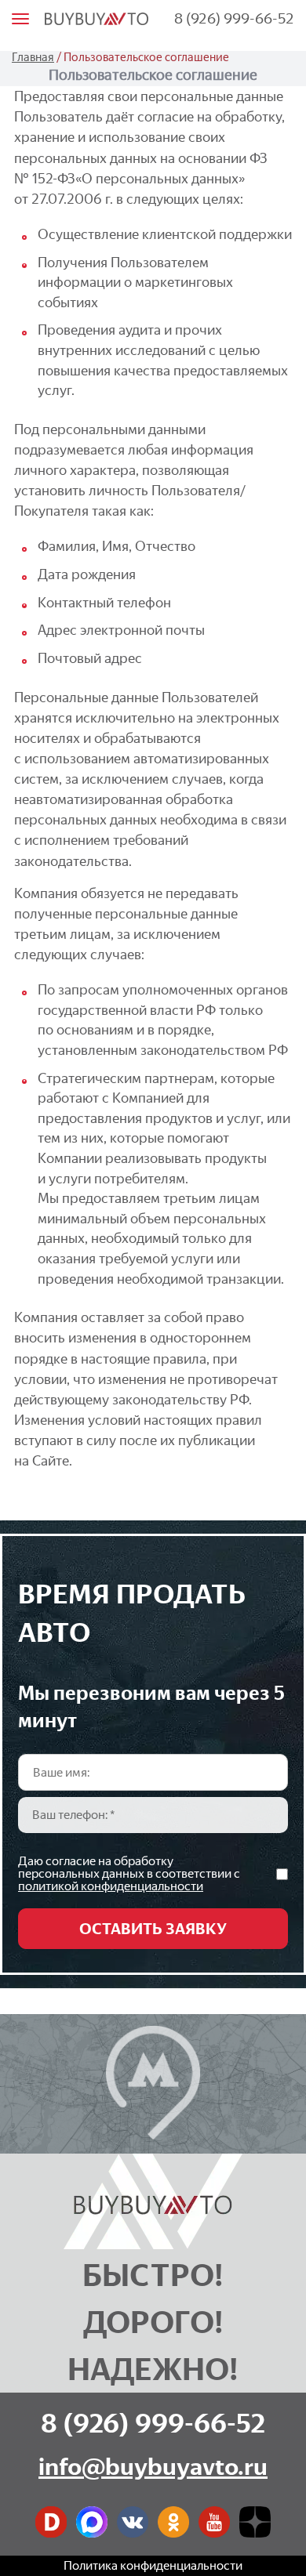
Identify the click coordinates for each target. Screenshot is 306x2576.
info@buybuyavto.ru (153, 2467)
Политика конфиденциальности (153, 2565)
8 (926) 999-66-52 (234, 18)
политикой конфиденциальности (111, 1886)
